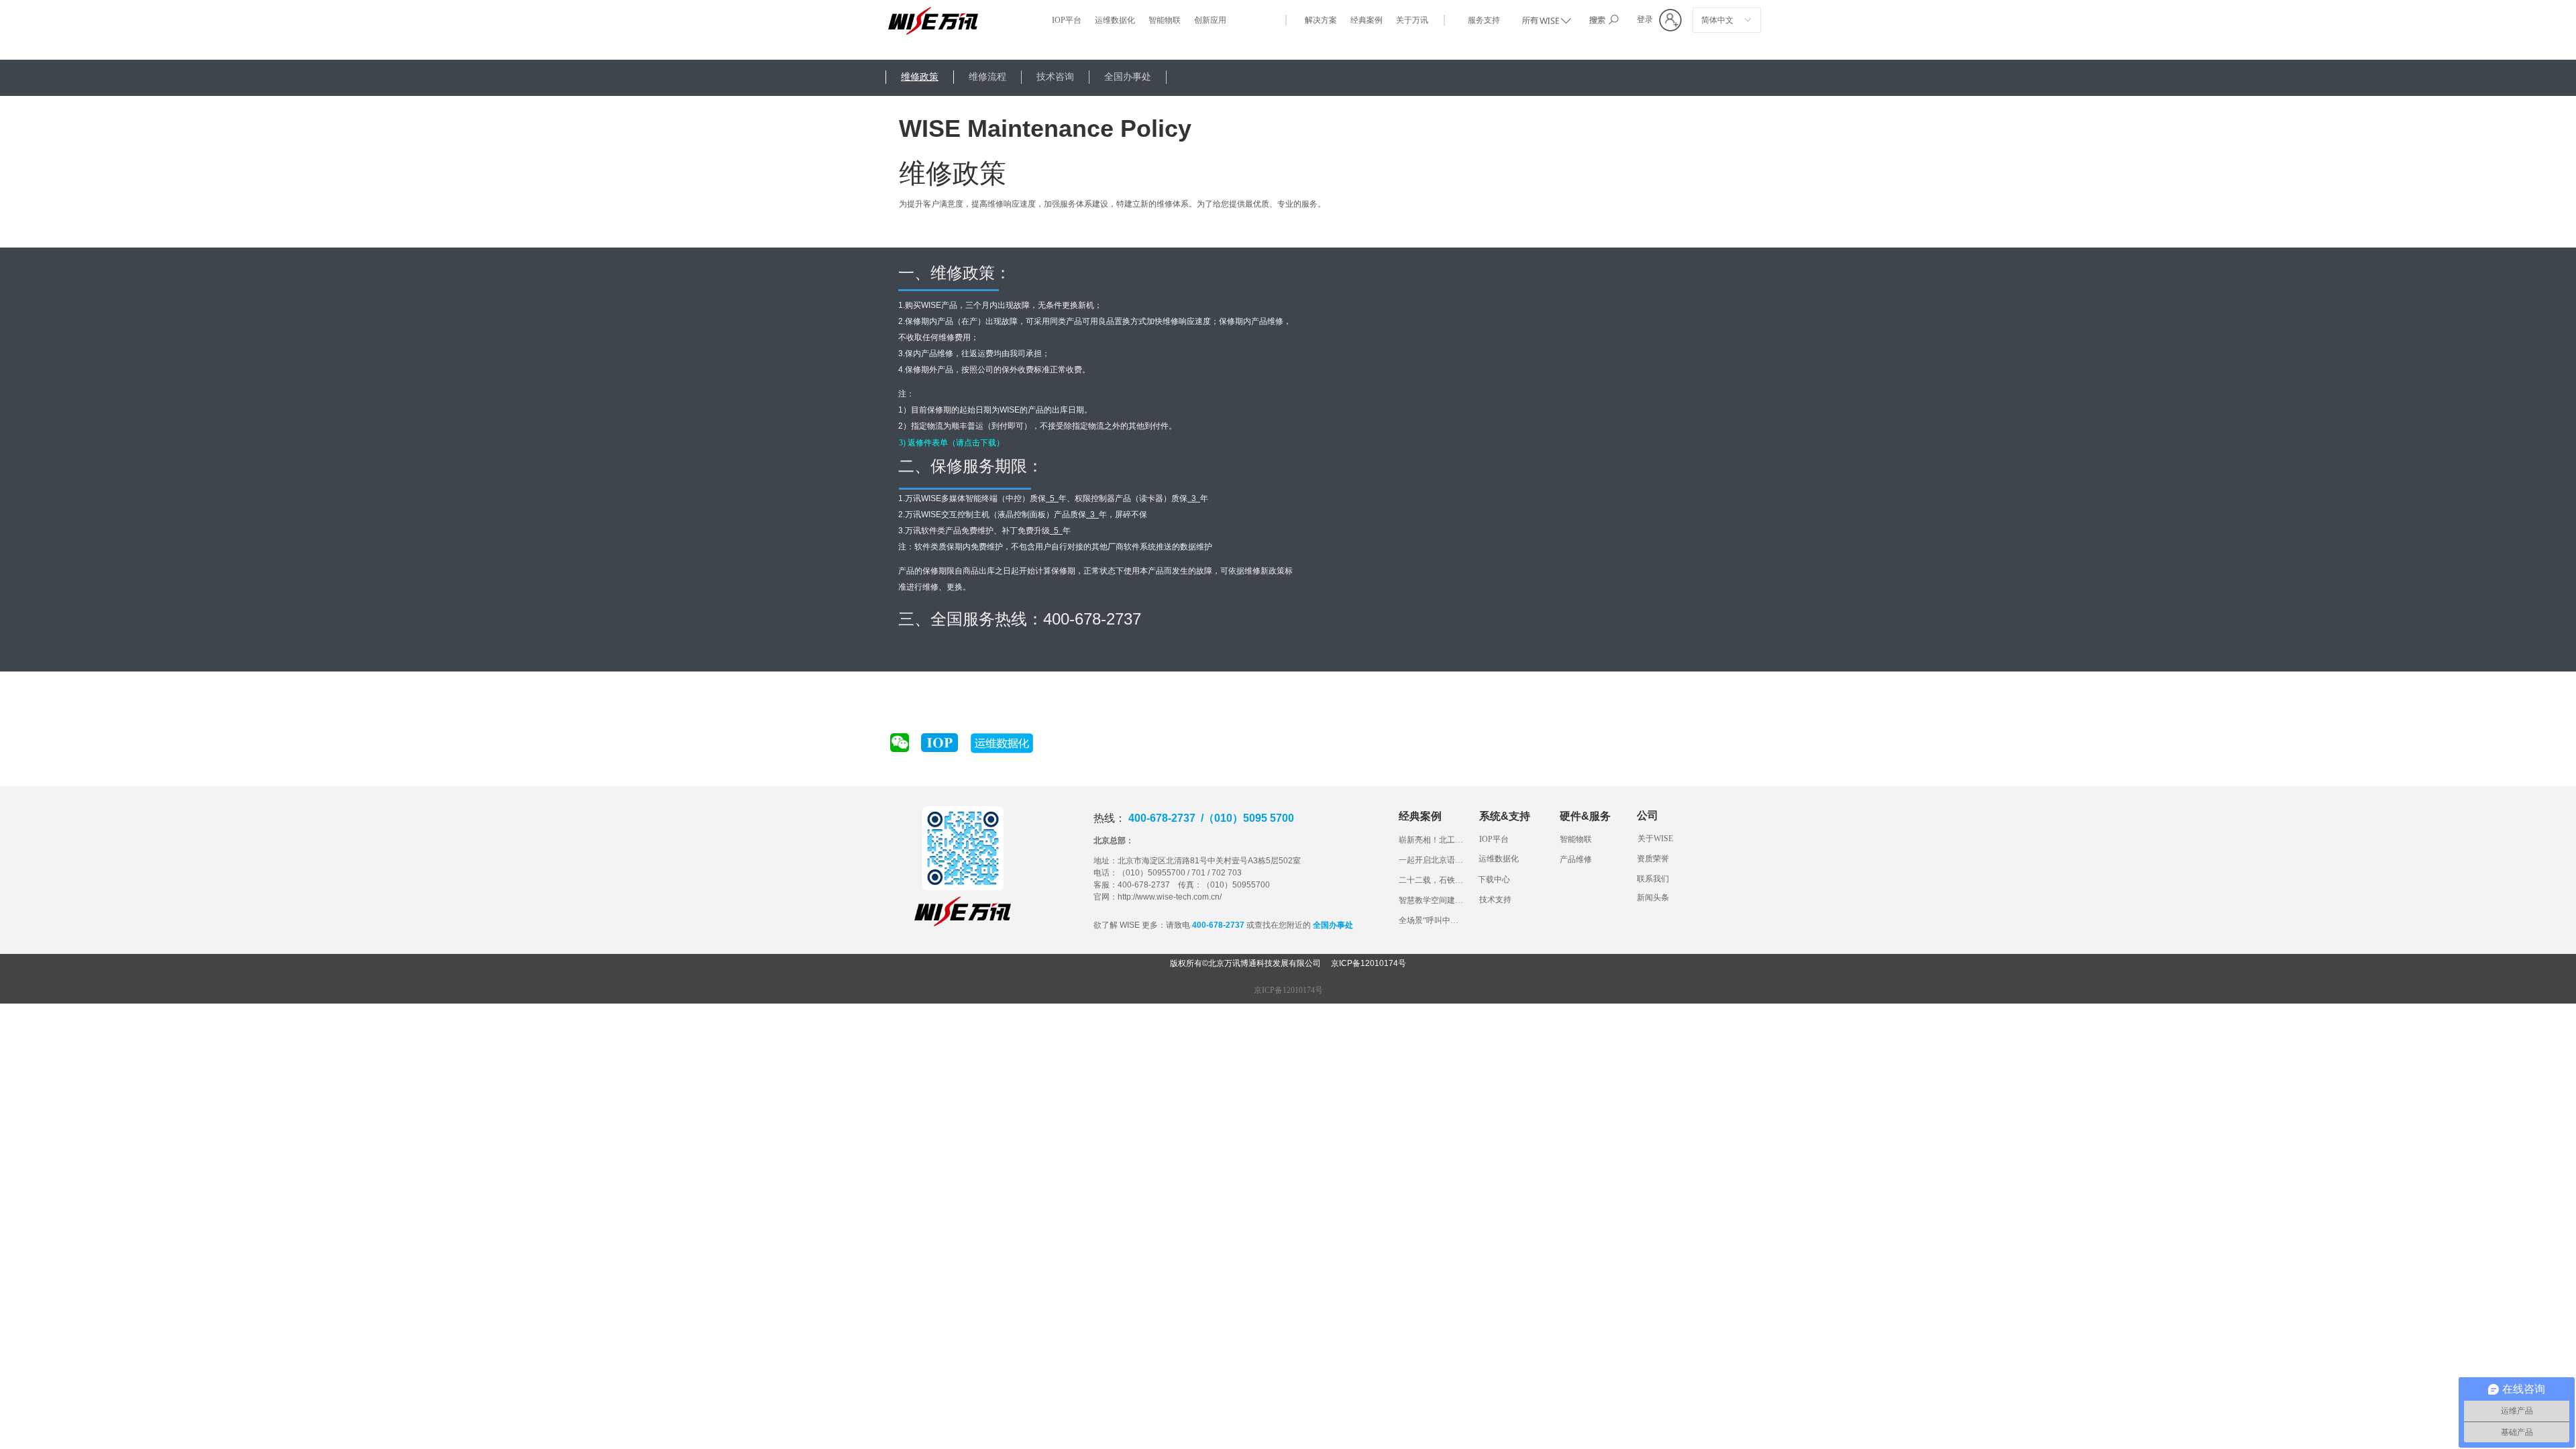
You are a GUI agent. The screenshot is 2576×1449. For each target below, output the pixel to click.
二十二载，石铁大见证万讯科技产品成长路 (1432, 880)
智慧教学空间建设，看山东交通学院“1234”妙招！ (1432, 900)
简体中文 (1717, 20)
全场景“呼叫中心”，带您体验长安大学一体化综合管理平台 (1432, 920)
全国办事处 (1128, 77)
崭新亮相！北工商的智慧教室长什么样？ (1432, 840)
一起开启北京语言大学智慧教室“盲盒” (1432, 860)
